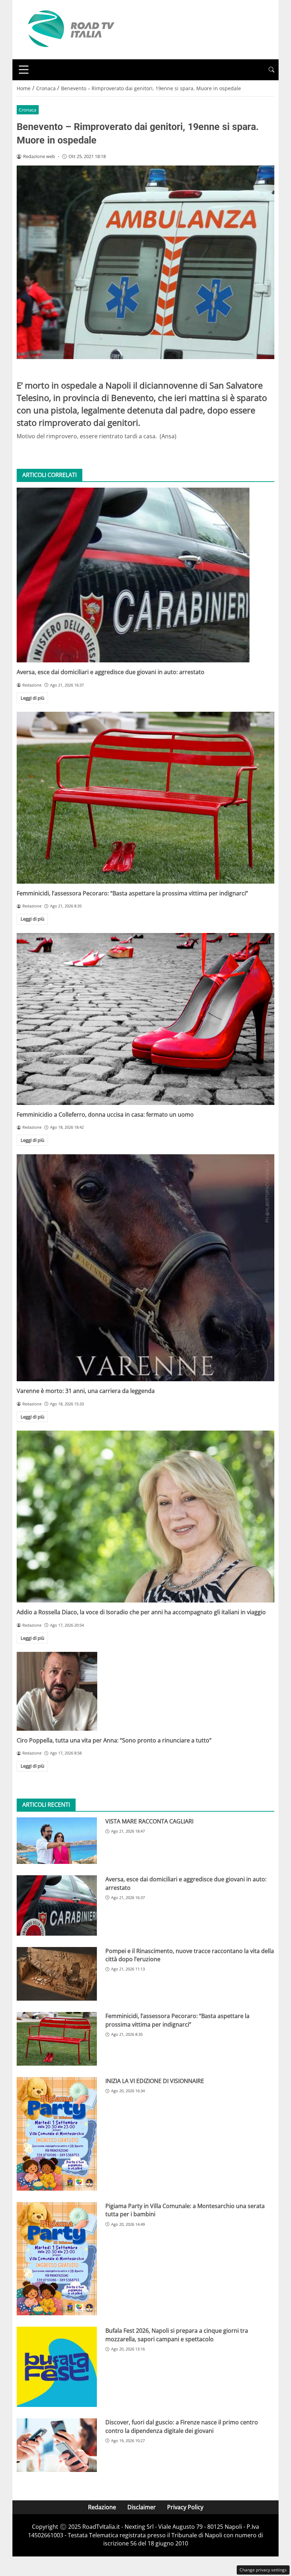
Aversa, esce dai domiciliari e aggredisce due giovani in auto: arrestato (111, 672)
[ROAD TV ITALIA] (70, 29)
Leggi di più (32, 698)
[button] (271, 70)
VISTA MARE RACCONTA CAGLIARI (149, 1821)
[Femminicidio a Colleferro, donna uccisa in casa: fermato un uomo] (145, 1019)
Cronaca (28, 110)
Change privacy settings (263, 2570)
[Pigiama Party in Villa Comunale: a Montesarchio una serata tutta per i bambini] (57, 2259)
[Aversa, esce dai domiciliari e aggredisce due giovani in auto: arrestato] (145, 575)
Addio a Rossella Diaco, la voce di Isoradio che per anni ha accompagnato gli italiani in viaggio (141, 1612)
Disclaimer (142, 2507)
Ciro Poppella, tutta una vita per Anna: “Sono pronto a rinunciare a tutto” (114, 1740)
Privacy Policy (185, 2507)
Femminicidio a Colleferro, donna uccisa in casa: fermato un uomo (105, 1115)
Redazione (102, 2507)
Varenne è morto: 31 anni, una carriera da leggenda (86, 1391)
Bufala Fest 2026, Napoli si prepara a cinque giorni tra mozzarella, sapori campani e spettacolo (177, 2335)
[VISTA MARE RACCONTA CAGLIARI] (57, 1841)
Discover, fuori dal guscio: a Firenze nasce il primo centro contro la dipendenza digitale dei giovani (182, 2426)
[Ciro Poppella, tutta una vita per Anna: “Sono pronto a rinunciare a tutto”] (145, 1691)
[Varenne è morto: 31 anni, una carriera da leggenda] (145, 1268)
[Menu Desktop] (24, 70)
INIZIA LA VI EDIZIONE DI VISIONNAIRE (155, 2081)
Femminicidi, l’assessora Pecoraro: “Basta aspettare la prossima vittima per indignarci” (132, 893)
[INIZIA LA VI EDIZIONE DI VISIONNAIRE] (57, 2134)
